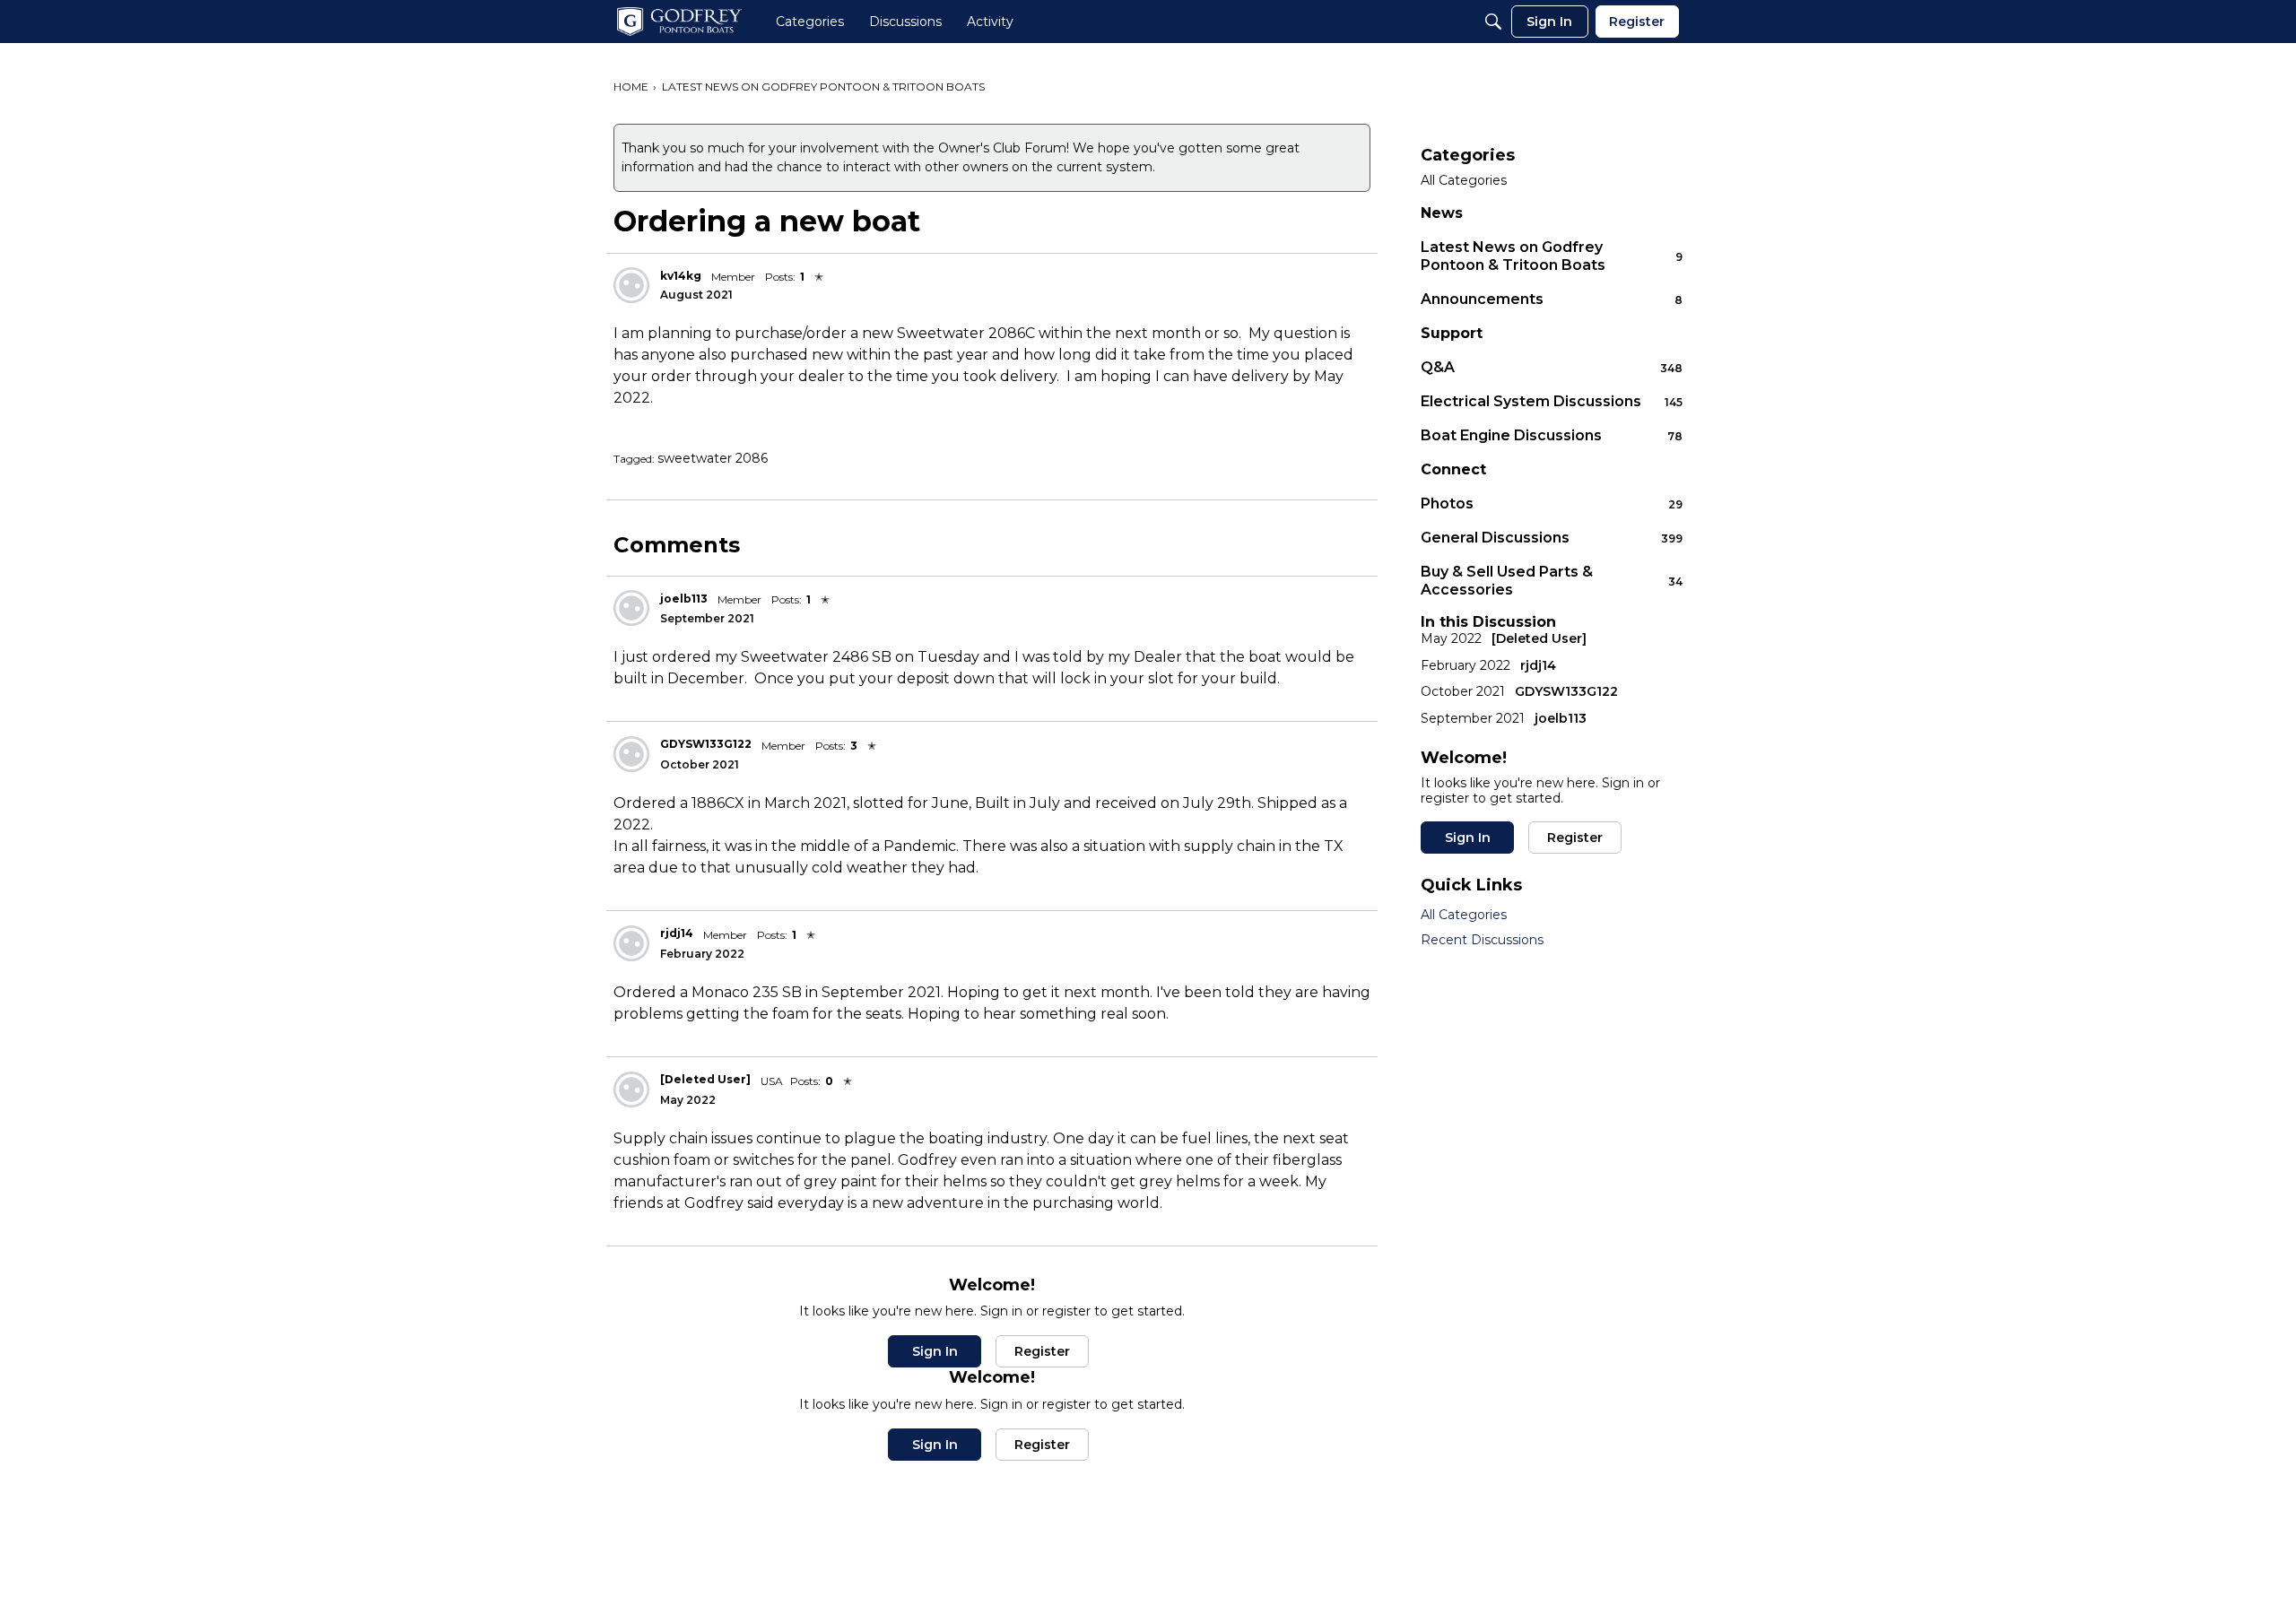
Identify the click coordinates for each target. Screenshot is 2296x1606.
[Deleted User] (705, 1079)
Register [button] (1042, 1351)
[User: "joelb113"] (631, 608)
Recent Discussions (1482, 940)
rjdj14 (677, 933)
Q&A (1552, 367)
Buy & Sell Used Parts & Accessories (1552, 581)
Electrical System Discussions (1552, 401)
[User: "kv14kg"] (631, 285)
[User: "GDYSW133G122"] (631, 754)
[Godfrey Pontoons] (679, 22)
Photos (1552, 504)
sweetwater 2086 (713, 458)
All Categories (1464, 181)
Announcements (1552, 299)
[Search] (1493, 22)
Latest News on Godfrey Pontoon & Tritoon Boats (1552, 256)
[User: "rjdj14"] (631, 943)
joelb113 (684, 599)
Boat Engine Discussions (1552, 435)
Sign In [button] (935, 1351)
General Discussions (1552, 538)
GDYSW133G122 (706, 744)
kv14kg (681, 276)
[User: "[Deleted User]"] (631, 1089)
